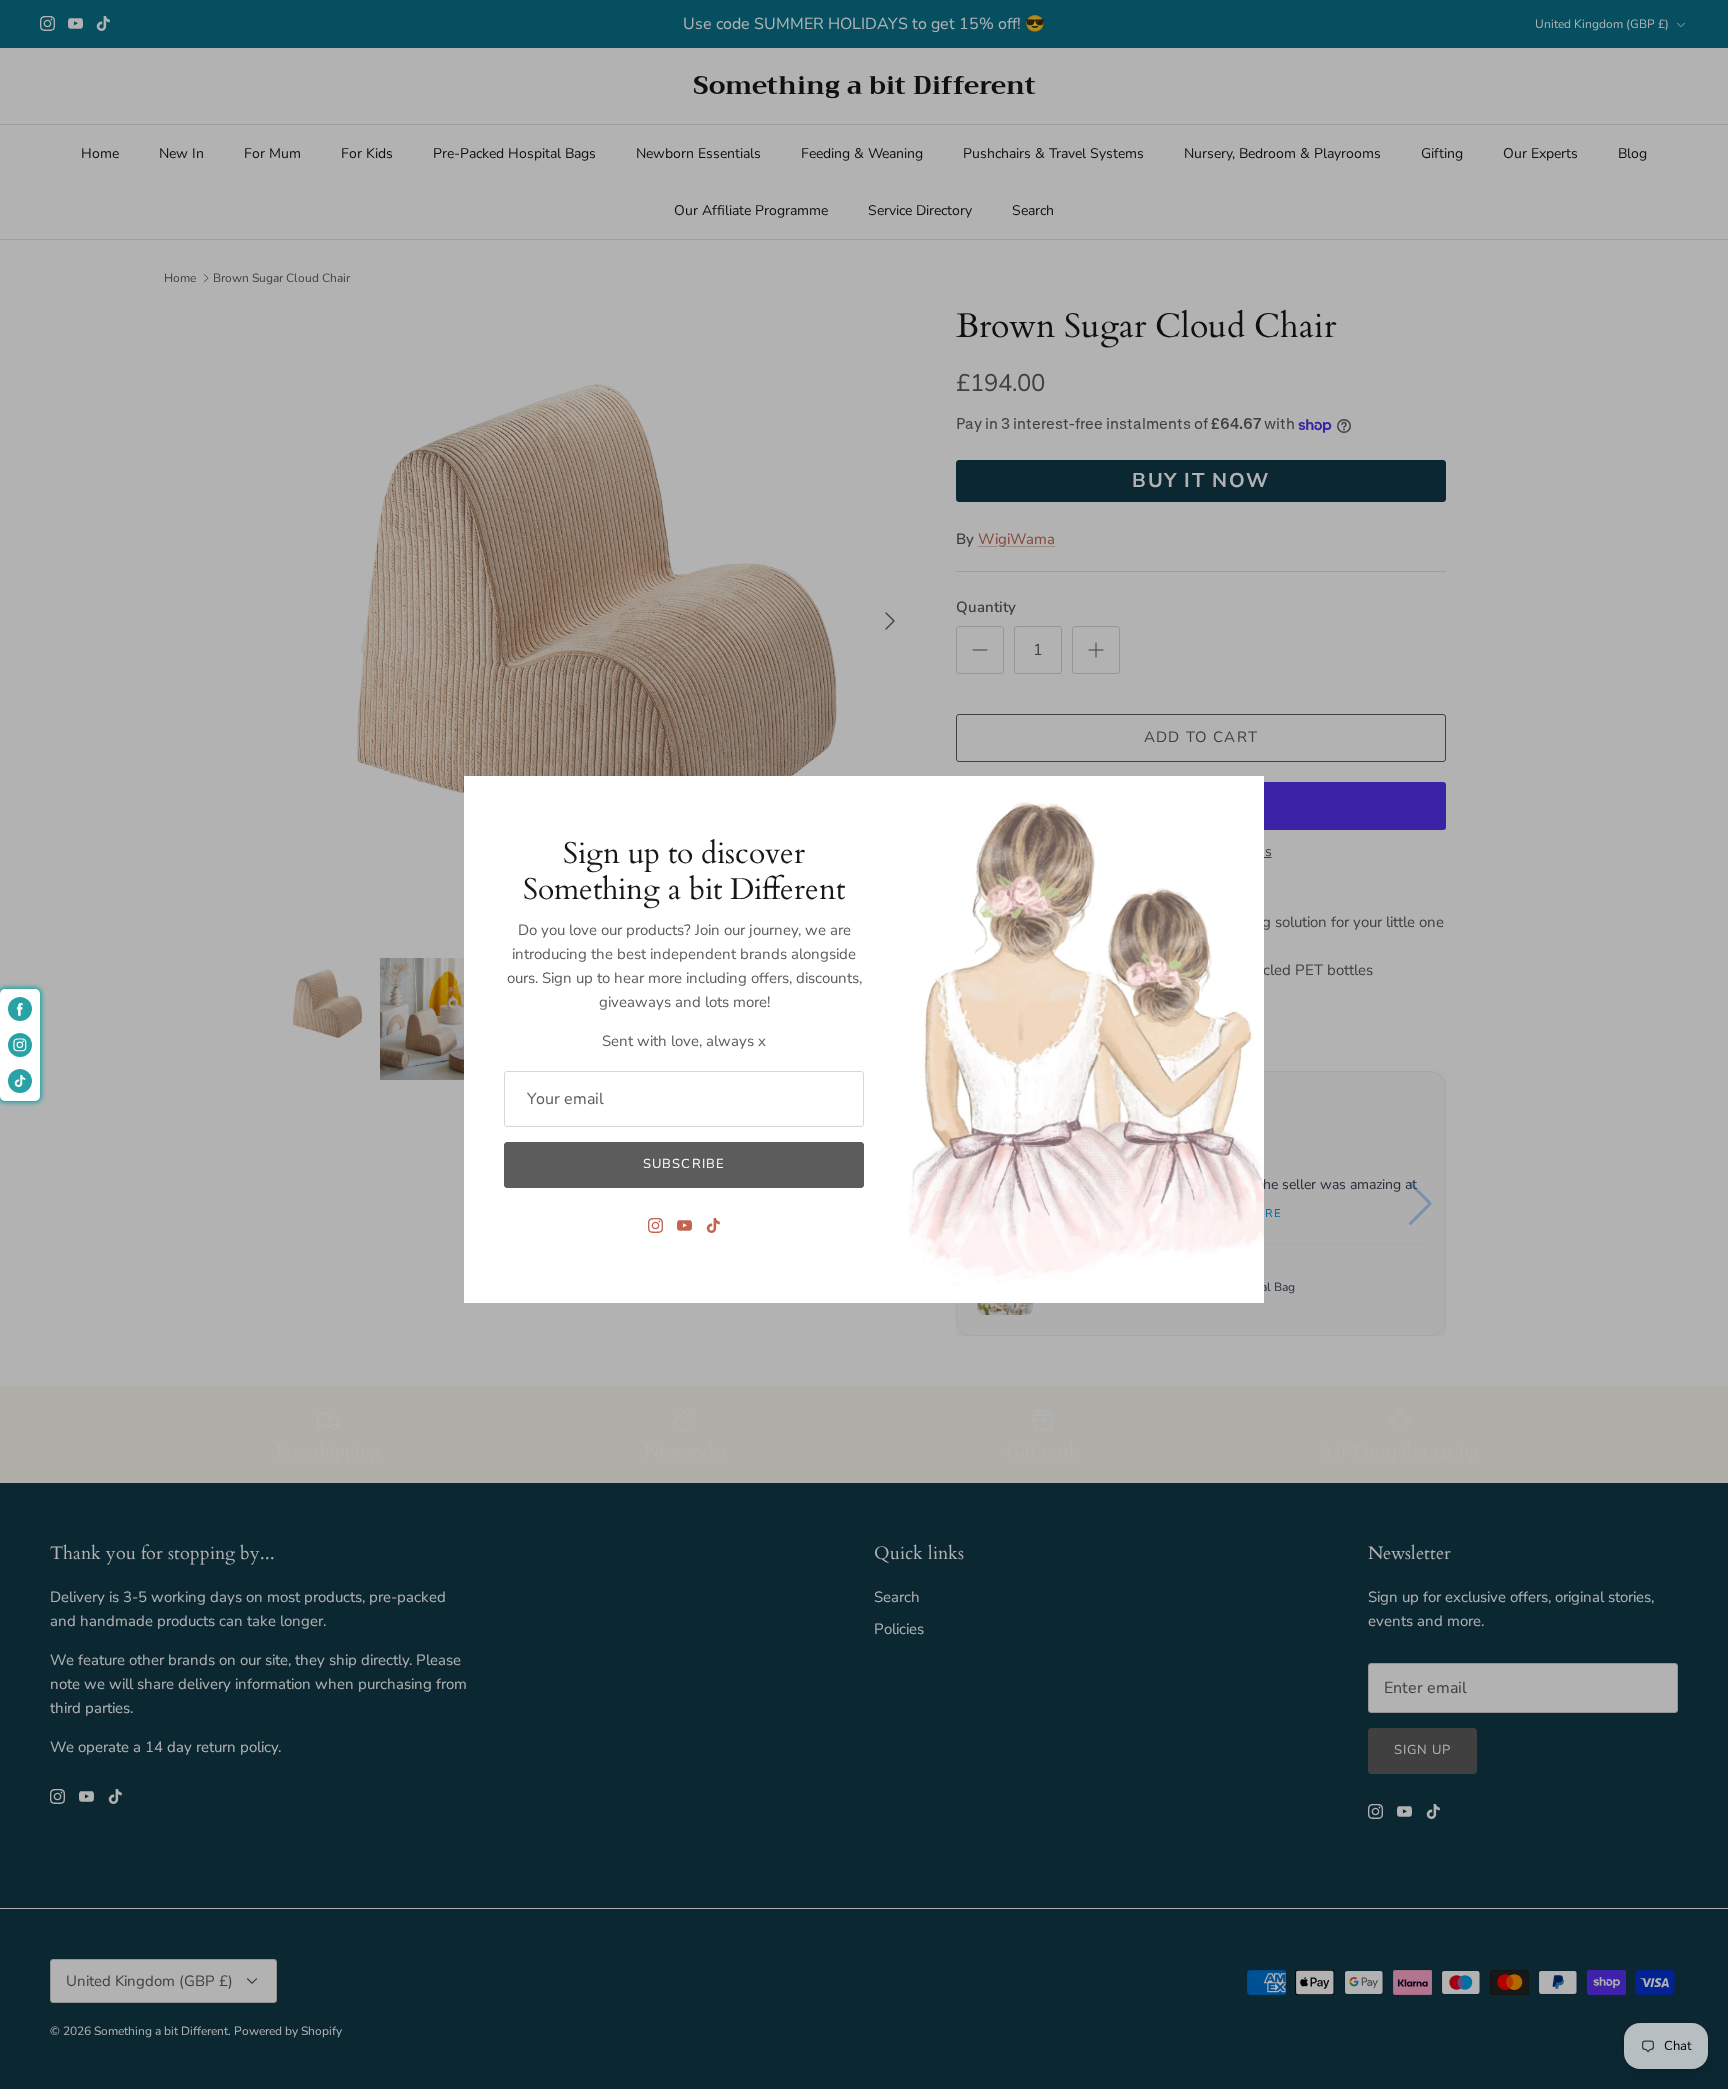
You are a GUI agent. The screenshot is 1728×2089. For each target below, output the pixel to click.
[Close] (1239, 801)
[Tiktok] (713, 1225)
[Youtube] (684, 1225)
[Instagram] (655, 1225)
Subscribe (683, 1164)
